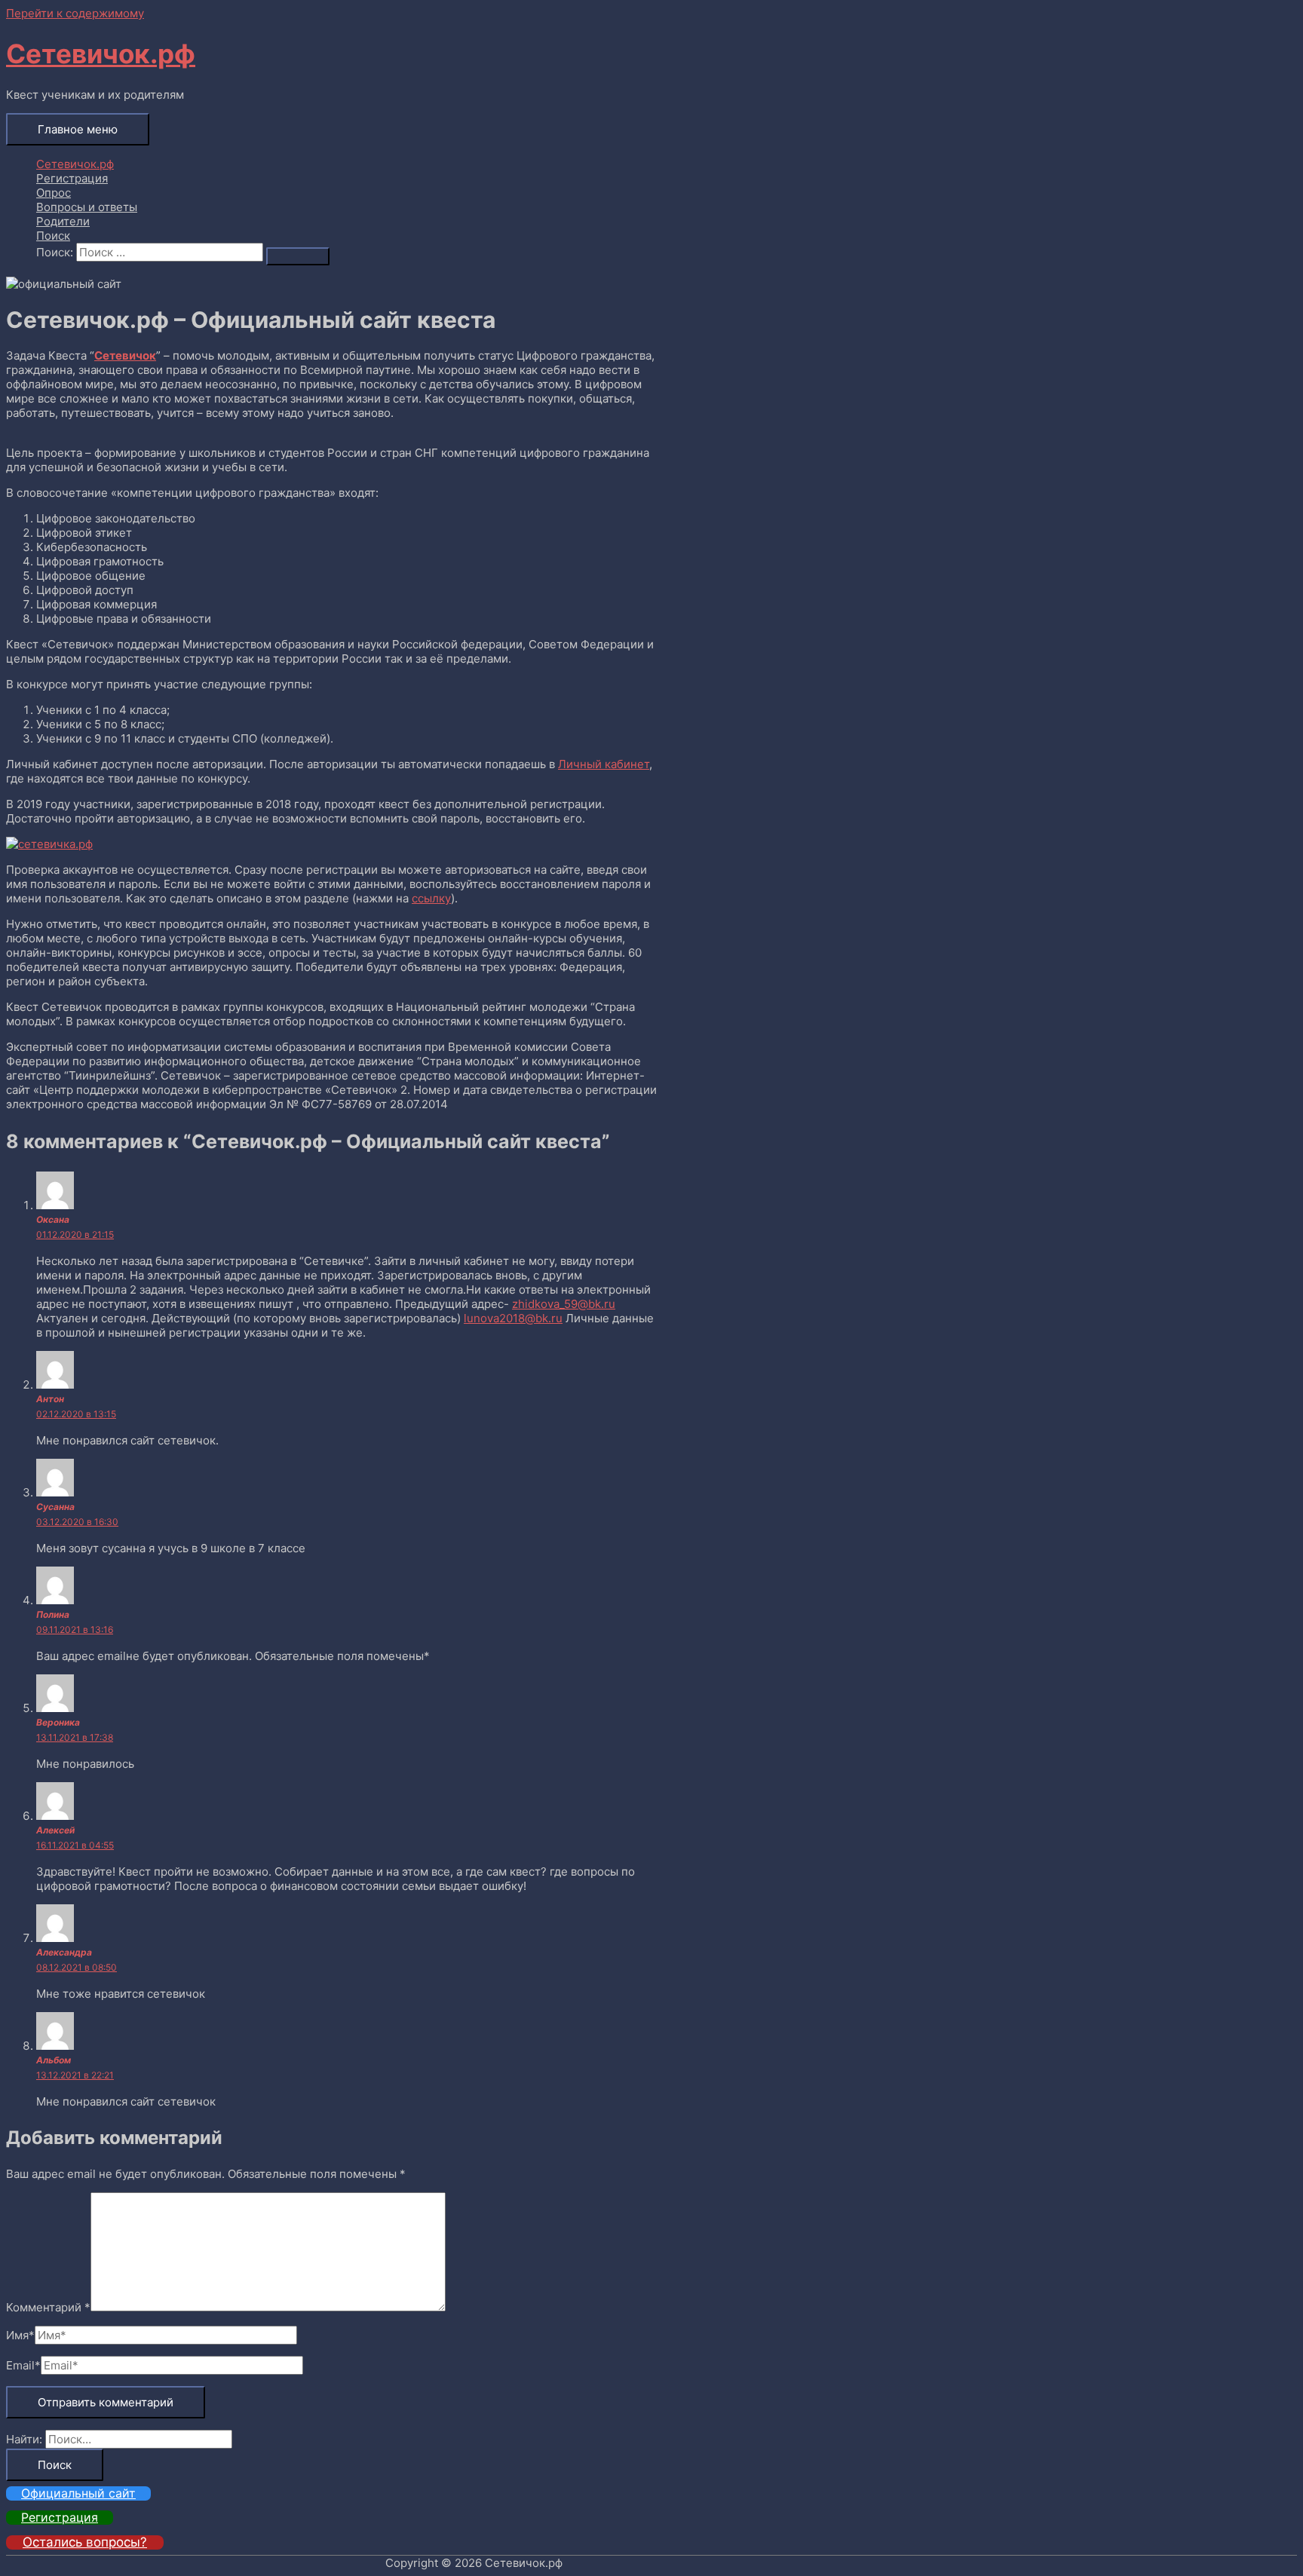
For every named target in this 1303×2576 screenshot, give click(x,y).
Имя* (20, 2335)
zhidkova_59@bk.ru (564, 1304)
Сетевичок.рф (101, 54)
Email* (23, 2365)
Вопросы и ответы (87, 207)
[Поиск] (298, 256)
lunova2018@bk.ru (513, 1318)
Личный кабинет (604, 764)
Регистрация (72, 178)
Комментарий (48, 2307)
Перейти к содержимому (75, 13)
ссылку (431, 898)
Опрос (54, 193)
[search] (170, 252)
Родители (63, 221)
